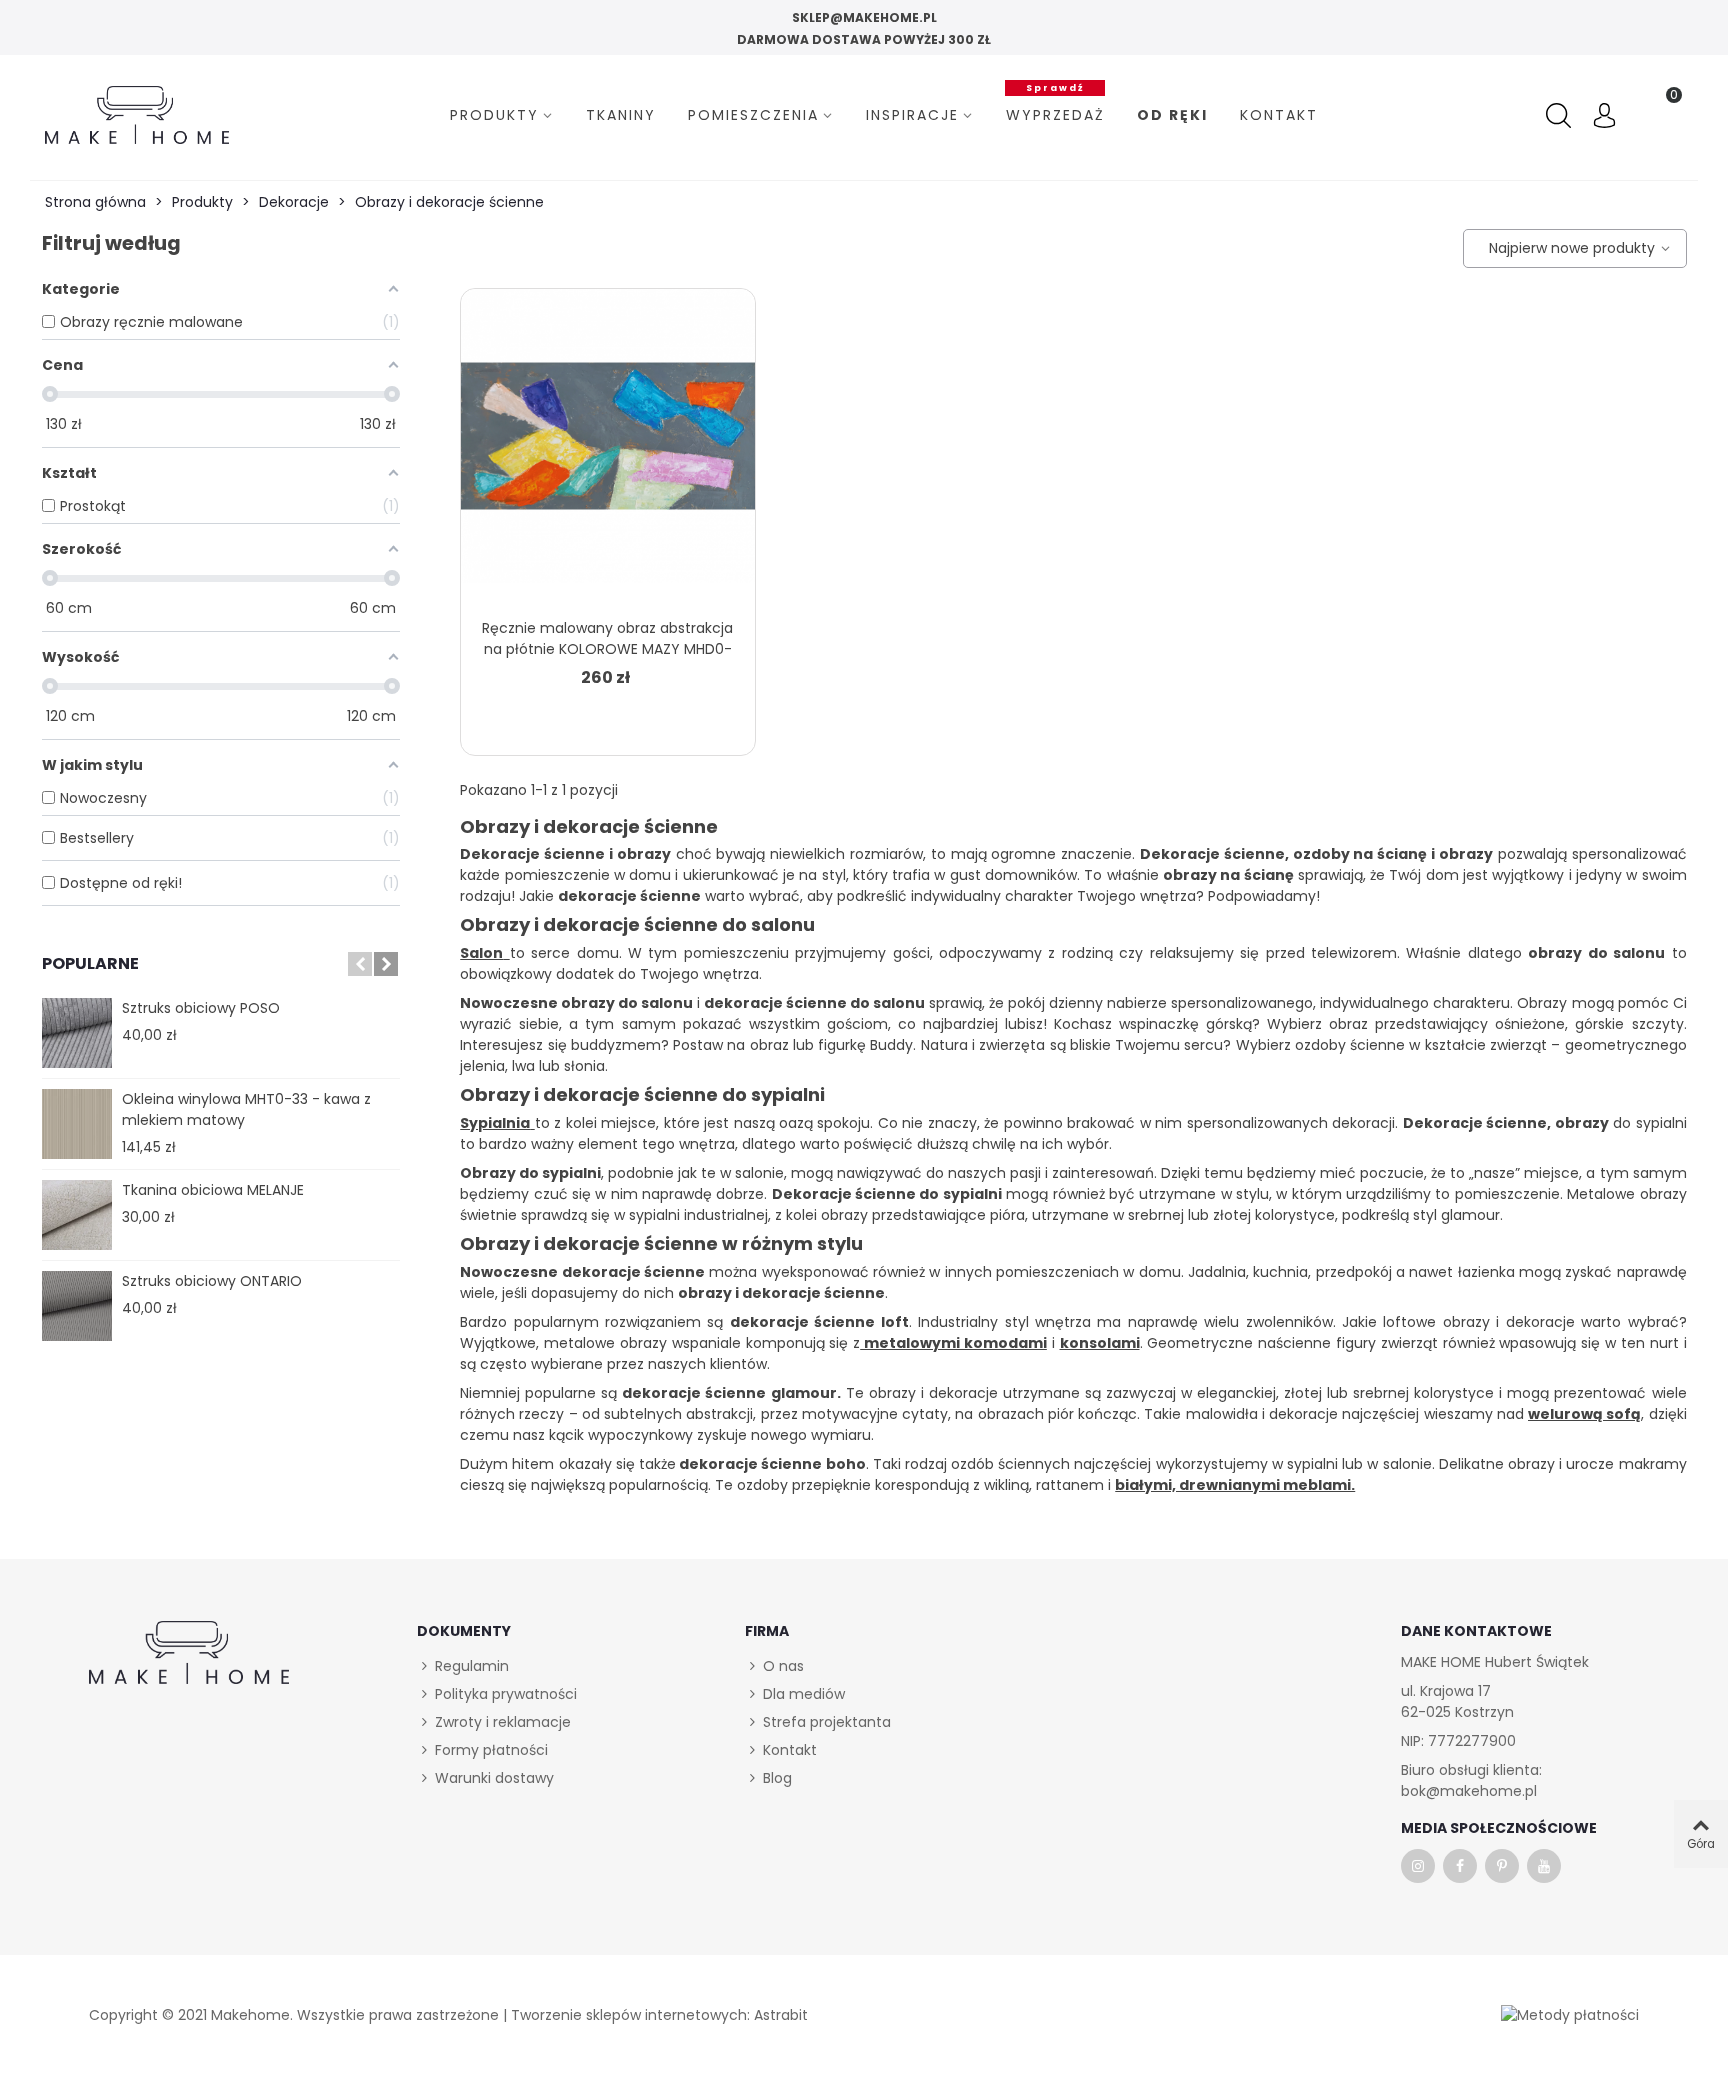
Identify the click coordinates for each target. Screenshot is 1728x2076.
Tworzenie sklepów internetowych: (630, 2015)
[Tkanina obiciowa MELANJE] (77, 1215)
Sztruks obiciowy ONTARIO (212, 1281)
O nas (783, 1666)
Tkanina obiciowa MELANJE (213, 1190)
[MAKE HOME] (137, 115)
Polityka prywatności (506, 1694)
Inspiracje (912, 115)
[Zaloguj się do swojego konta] (1604, 118)
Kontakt (1279, 115)
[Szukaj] (1561, 116)
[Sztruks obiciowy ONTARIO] (77, 1306)
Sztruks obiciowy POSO (201, 1008)
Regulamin (472, 1666)
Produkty (494, 115)
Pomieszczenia (753, 115)
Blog (777, 1778)
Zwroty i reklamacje (503, 1722)
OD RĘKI (1172, 115)
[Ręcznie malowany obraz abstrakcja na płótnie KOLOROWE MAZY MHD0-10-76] (607, 448)
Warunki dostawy (494, 1778)
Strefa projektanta (827, 1722)
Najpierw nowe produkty (1569, 248)
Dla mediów (804, 1694)
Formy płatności (491, 1750)
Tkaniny (621, 115)
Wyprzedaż (1055, 112)
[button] (360, 964)
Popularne (90, 963)
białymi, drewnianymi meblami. (1235, 1485)
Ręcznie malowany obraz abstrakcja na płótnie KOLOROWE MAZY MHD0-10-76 (607, 649)
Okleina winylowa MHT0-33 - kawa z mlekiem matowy (246, 1109)
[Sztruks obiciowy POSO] (77, 1033)
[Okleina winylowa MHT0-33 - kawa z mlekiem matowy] (77, 1124)
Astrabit (781, 2015)
